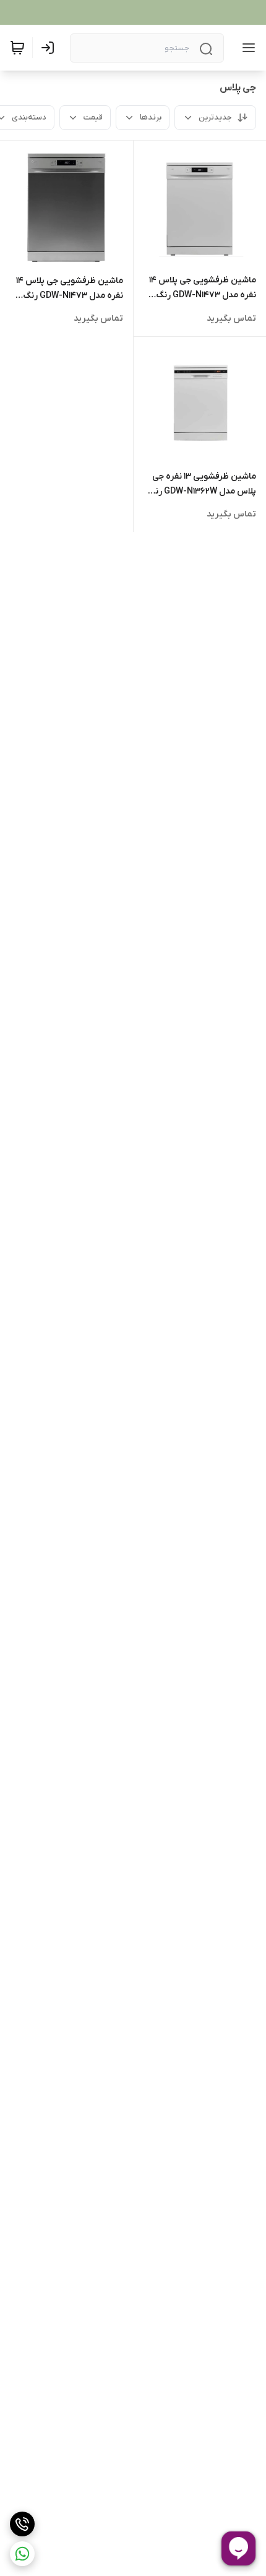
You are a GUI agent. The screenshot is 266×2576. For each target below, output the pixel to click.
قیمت (93, 117)
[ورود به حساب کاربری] (50, 48)
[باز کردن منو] (246, 48)
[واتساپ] (22, 2554)
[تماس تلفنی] (22, 2524)
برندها (151, 117)
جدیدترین (215, 117)
